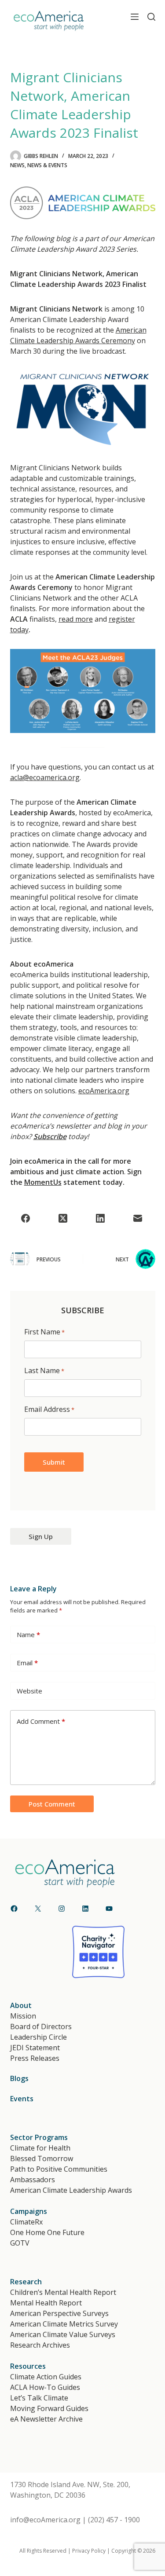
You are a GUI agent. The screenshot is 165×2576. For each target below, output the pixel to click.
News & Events (47, 165)
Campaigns (29, 2211)
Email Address (49, 1409)
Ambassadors (33, 2180)
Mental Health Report (46, 2303)
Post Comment (52, 1804)
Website (29, 1691)
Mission (23, 2016)
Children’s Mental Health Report (63, 2292)
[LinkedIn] (100, 1218)
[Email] (138, 1218)
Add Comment (41, 1721)
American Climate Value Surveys (63, 2334)
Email (27, 1663)
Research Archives (40, 2345)
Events (22, 2099)
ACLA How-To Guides (45, 2387)
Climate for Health (40, 2148)
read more (76, 619)
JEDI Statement (35, 2048)
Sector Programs (39, 2137)
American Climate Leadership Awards (71, 2190)
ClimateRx (26, 2222)
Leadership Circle (38, 2037)
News (17, 165)
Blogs (19, 2078)
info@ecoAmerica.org (45, 2520)
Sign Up (41, 1536)
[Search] (151, 17)
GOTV (20, 2243)
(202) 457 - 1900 (114, 2520)
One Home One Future (47, 2232)
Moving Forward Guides (49, 2408)
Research (26, 2282)
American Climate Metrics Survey (64, 2324)
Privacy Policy (89, 2551)
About (21, 2005)
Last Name (44, 1370)
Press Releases (35, 2058)
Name (28, 1634)
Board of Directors (41, 2026)
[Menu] (135, 17)
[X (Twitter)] (63, 1218)
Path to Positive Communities (59, 2169)
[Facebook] (26, 1218)
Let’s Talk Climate (39, 2398)
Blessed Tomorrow (42, 2158)
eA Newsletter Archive (46, 2419)
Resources (28, 2366)
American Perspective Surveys (59, 2313)
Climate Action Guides (46, 2377)
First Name (44, 1332)
